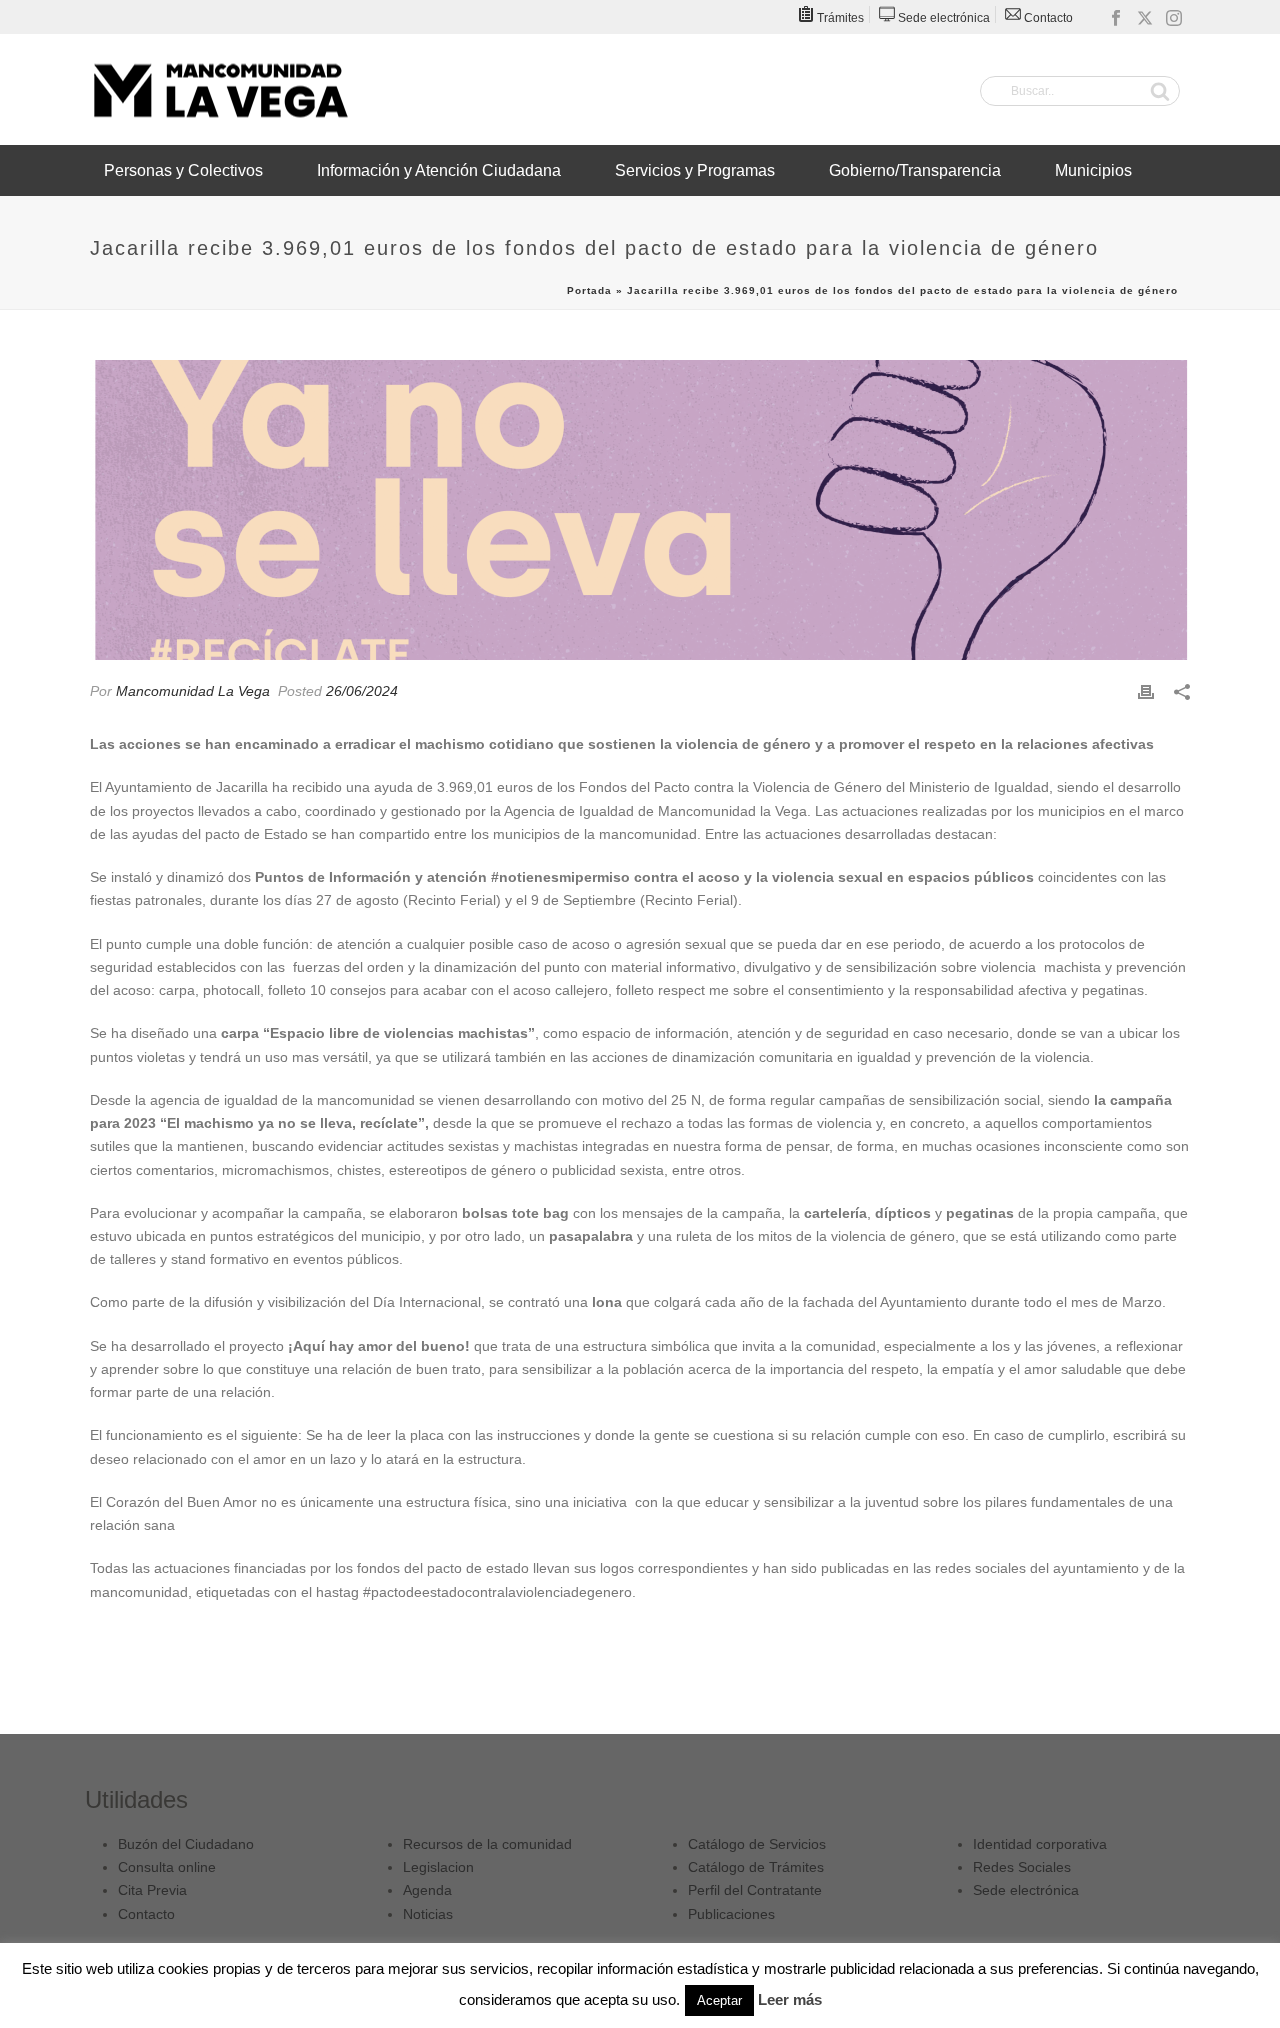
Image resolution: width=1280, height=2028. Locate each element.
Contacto (146, 1914)
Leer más (790, 1999)
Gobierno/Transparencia (915, 170)
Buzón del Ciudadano (186, 1844)
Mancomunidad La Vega (193, 691)
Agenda (427, 1890)
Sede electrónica (1026, 1890)
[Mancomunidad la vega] (220, 90)
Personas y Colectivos (183, 170)
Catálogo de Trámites (756, 1867)
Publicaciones (731, 1914)
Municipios (1093, 170)
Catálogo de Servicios (757, 1844)
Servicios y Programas (695, 170)
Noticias (428, 1914)
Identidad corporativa (1040, 1844)
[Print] (1146, 691)
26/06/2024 (362, 691)
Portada (589, 290)
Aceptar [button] (719, 2000)
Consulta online (167, 1867)
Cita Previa (152, 1890)
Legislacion (438, 1867)
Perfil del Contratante (755, 1890)
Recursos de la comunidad (487, 1844)
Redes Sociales (1022, 1867)
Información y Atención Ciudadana (439, 170)
